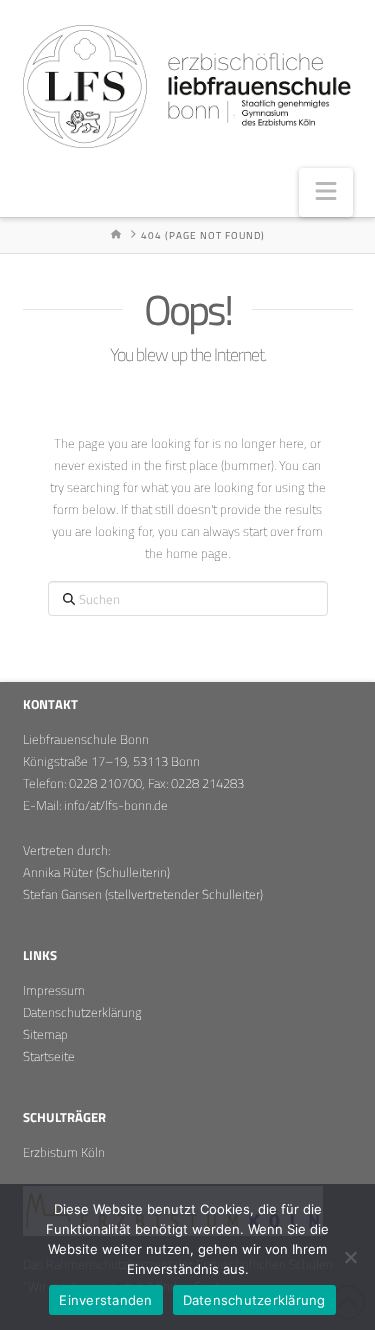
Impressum (54, 990)
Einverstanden (105, 1300)
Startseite (49, 1056)
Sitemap (45, 1034)
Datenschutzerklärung (82, 1012)
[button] (326, 192)
